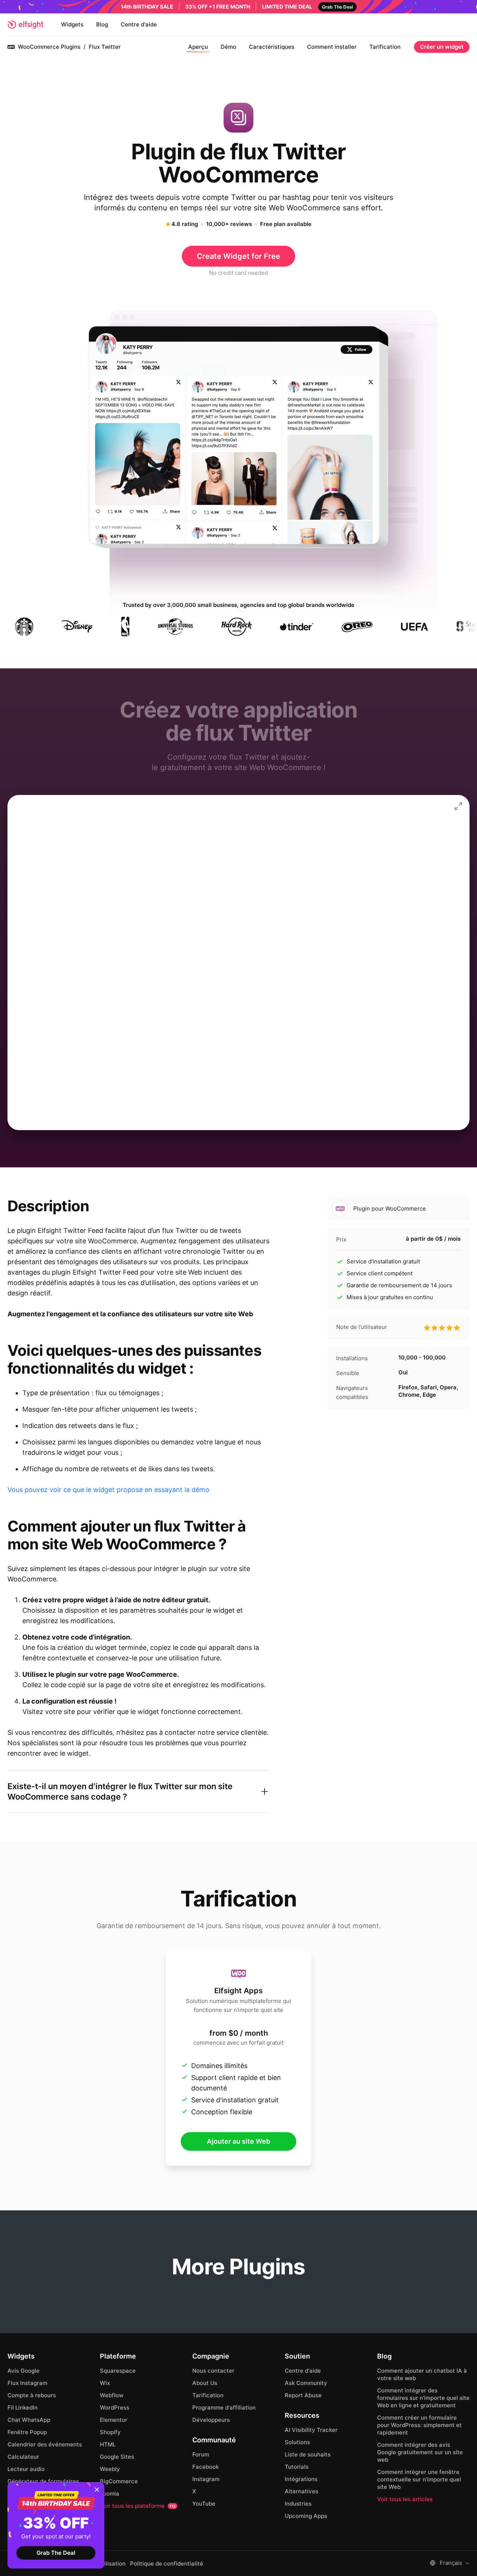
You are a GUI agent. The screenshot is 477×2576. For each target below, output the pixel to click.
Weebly (110, 2469)
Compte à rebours (32, 2395)
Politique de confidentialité (167, 2564)
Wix (105, 2383)
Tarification (385, 47)
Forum (201, 2454)
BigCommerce (119, 2481)
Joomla (110, 2494)
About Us (205, 2383)
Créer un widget (442, 47)
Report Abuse (303, 2395)
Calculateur (23, 2457)
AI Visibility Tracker (311, 2430)
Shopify (110, 2432)
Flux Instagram (27, 2383)
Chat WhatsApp (29, 2420)
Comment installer (332, 47)
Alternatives (301, 2491)
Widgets (72, 24)
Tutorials (297, 2467)
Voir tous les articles (405, 2499)
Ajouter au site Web (238, 2141)
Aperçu (198, 47)
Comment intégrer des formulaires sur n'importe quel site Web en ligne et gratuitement (423, 2398)
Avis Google (23, 2371)
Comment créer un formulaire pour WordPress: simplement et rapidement (419, 2425)
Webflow (112, 2395)
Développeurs (211, 2420)
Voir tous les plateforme (138, 2506)
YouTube (204, 2504)
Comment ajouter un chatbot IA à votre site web (422, 2374)
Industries (298, 2504)
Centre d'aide (139, 24)
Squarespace (118, 2371)
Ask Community (306, 2383)
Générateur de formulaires (43, 2481)
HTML (108, 2444)
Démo (228, 47)
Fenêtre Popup (27, 2432)
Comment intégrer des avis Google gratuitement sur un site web (420, 2452)
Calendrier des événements (45, 2444)
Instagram (206, 2479)
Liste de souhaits (308, 2454)
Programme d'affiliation (224, 2408)
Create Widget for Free (238, 256)
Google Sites (117, 2457)
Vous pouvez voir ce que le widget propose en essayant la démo (108, 1490)
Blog (102, 24)
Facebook (206, 2467)
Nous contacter (213, 2371)
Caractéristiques (272, 47)
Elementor (114, 2420)
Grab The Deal (56, 2553)
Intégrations (301, 2479)
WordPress (115, 2408)
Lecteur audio (26, 2469)
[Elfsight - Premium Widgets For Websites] (25, 25)
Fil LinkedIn (23, 2408)
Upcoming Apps (306, 2516)
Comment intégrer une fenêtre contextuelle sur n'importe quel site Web (419, 2479)
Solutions (297, 2442)
